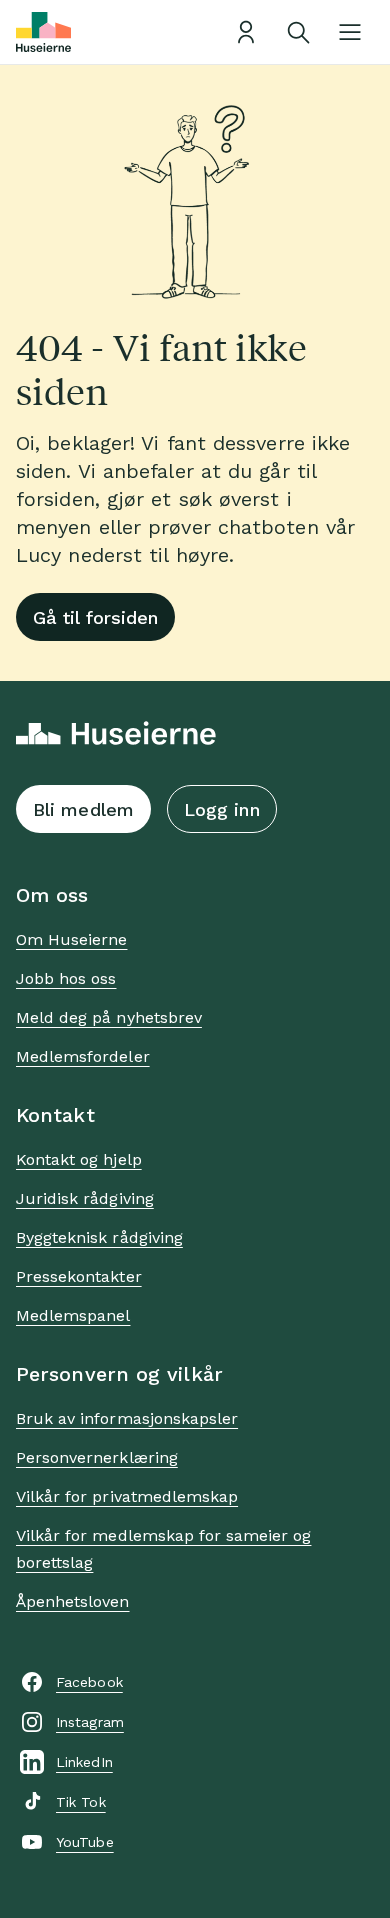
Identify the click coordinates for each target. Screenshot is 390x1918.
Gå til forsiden (95, 617)
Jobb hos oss (66, 978)
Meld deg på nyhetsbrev (109, 1017)
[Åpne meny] (350, 32)
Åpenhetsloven (73, 1601)
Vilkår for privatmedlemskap (127, 1496)
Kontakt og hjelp (79, 1159)
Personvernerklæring (97, 1457)
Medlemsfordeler (83, 1056)
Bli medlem (83, 809)
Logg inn (222, 809)
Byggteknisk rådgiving (99, 1237)
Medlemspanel (73, 1315)
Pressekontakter (79, 1276)
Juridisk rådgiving (85, 1198)
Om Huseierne (71, 939)
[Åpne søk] (298, 32)
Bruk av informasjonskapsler (127, 1418)
